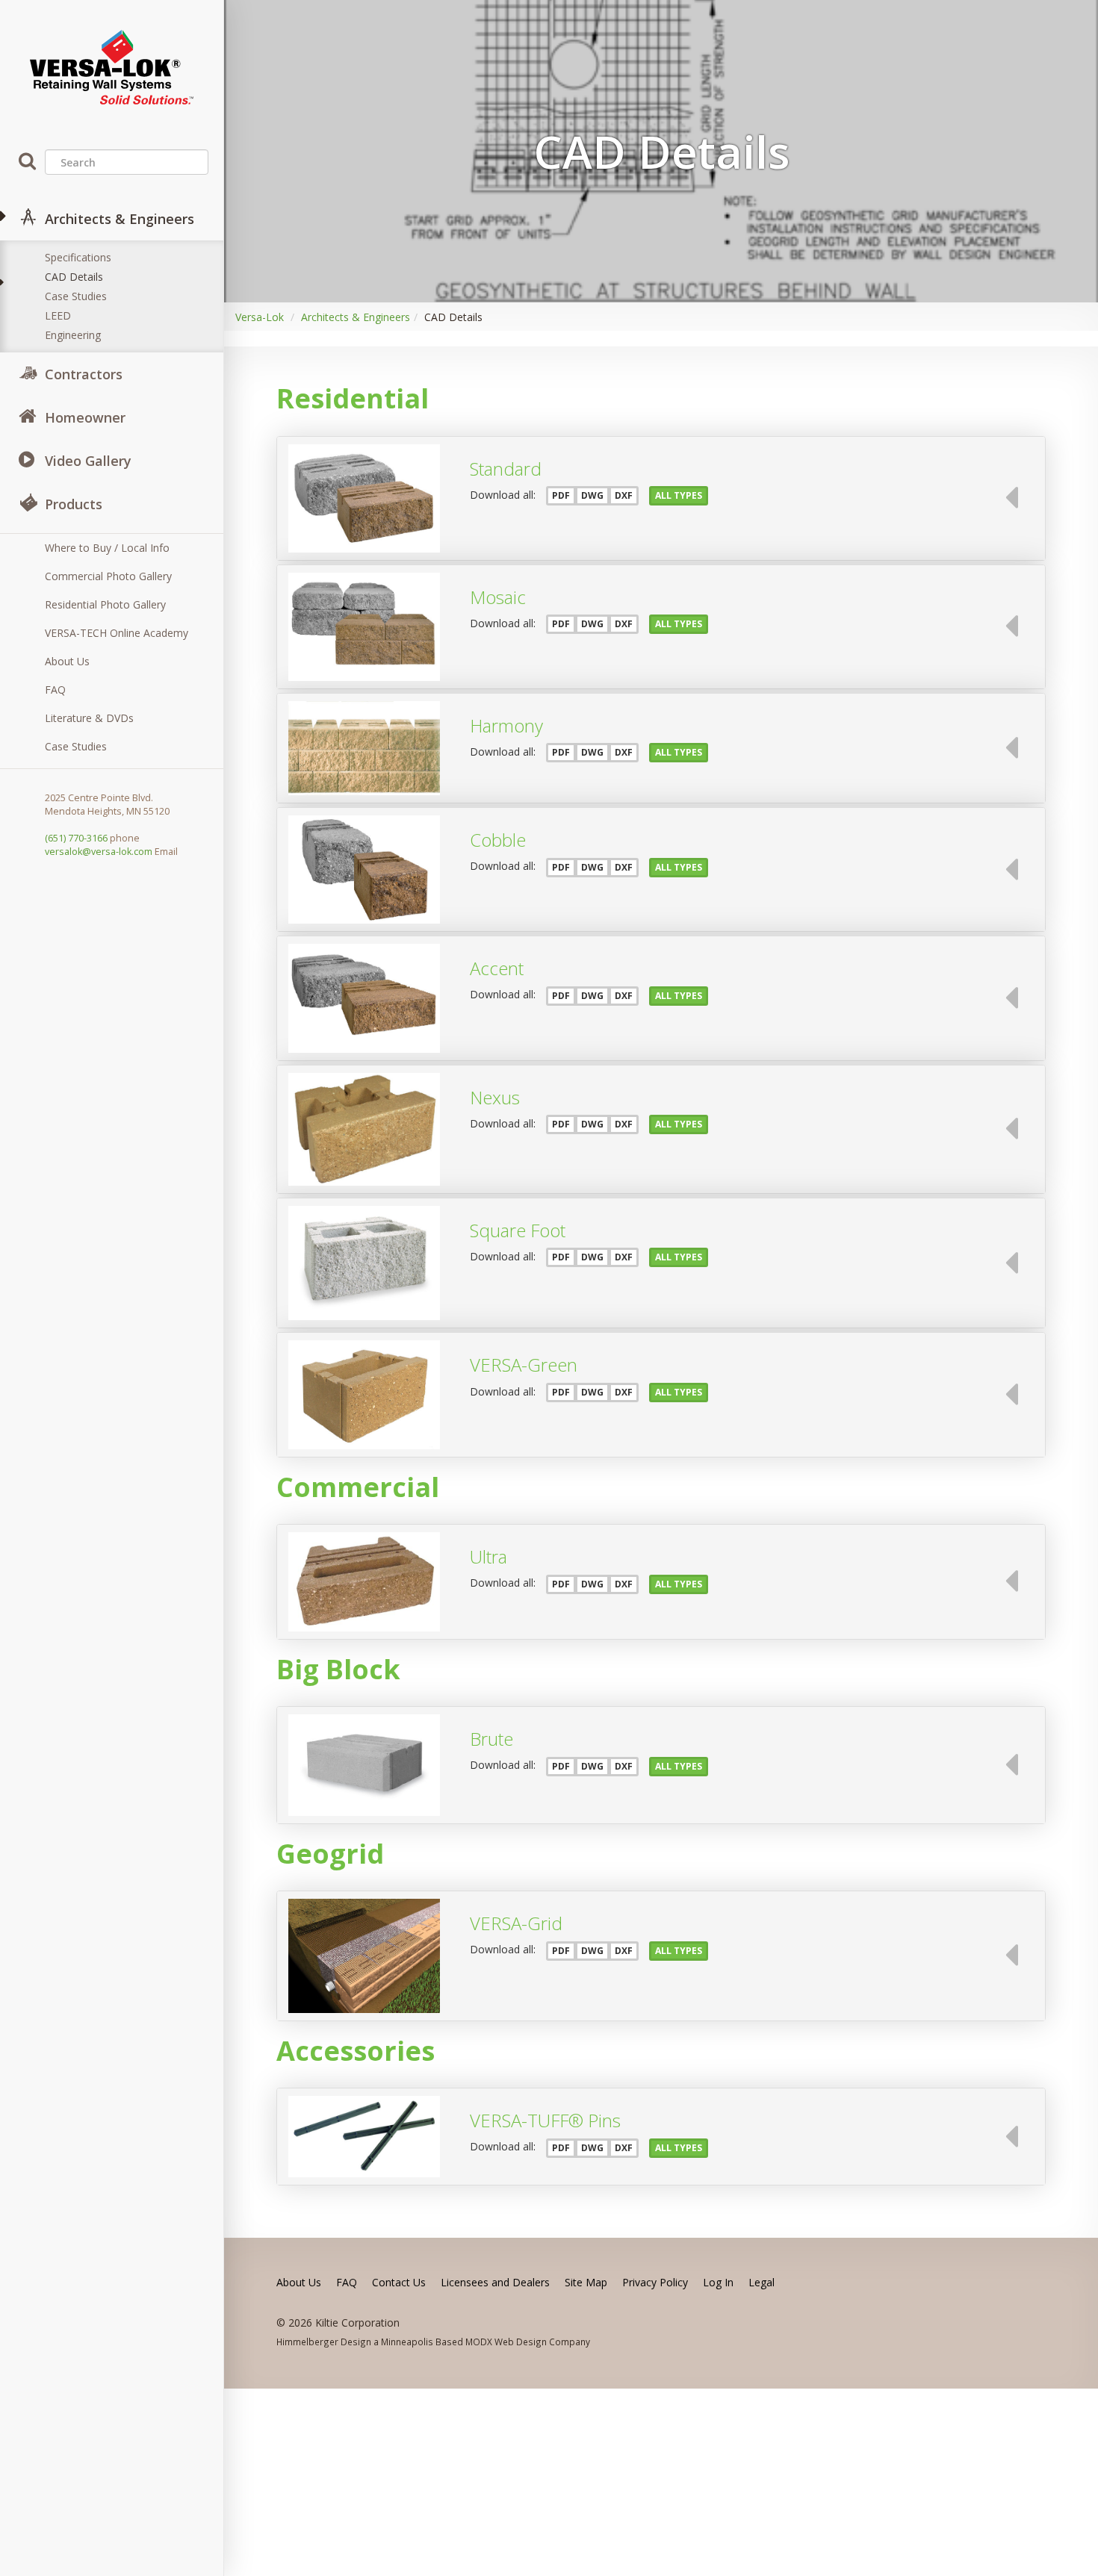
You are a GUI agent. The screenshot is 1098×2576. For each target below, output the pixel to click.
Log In (718, 2282)
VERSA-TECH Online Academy (117, 633)
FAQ (55, 690)
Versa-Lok (260, 317)
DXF (624, 495)
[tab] (661, 498)
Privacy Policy (655, 2282)
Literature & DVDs (89, 718)
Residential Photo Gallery (105, 604)
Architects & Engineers (120, 219)
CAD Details (74, 277)
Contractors (84, 374)
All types (679, 495)
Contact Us (399, 2282)
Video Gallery (88, 461)
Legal (762, 2282)
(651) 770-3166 (76, 838)
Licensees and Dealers (495, 2282)
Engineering (73, 335)
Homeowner (85, 417)
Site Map (586, 2282)
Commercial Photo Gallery (108, 576)
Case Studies (76, 296)
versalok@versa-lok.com (99, 852)
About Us (67, 661)
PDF (561, 495)
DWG (592, 495)
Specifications (78, 257)
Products (74, 504)
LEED (58, 315)
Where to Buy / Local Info (107, 548)
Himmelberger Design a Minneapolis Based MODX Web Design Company (433, 2342)
